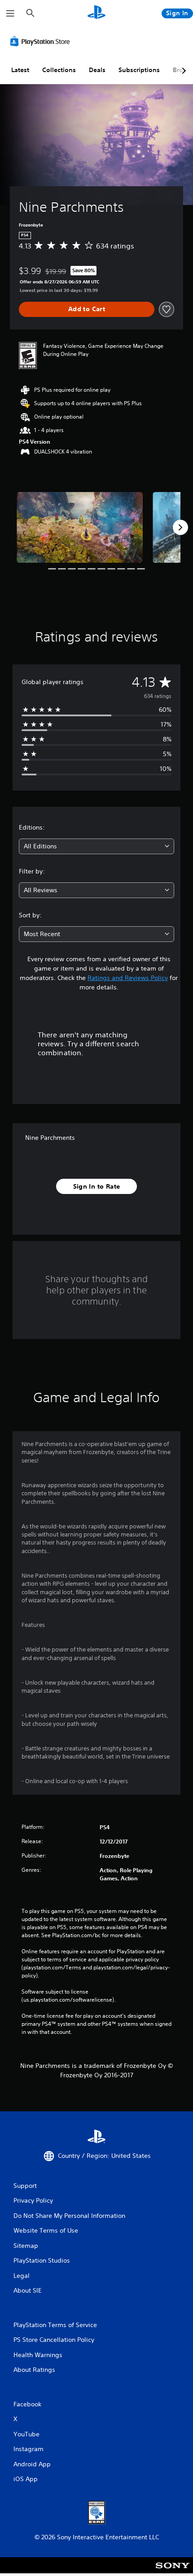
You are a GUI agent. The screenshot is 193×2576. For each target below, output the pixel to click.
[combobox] (96, 846)
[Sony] (173, 2571)
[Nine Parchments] (80, 527)
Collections (59, 70)
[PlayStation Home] (96, 13)
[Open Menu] (10, 13)
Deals (97, 70)
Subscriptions (139, 70)
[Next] (180, 527)
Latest (20, 70)
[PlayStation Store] (42, 41)
